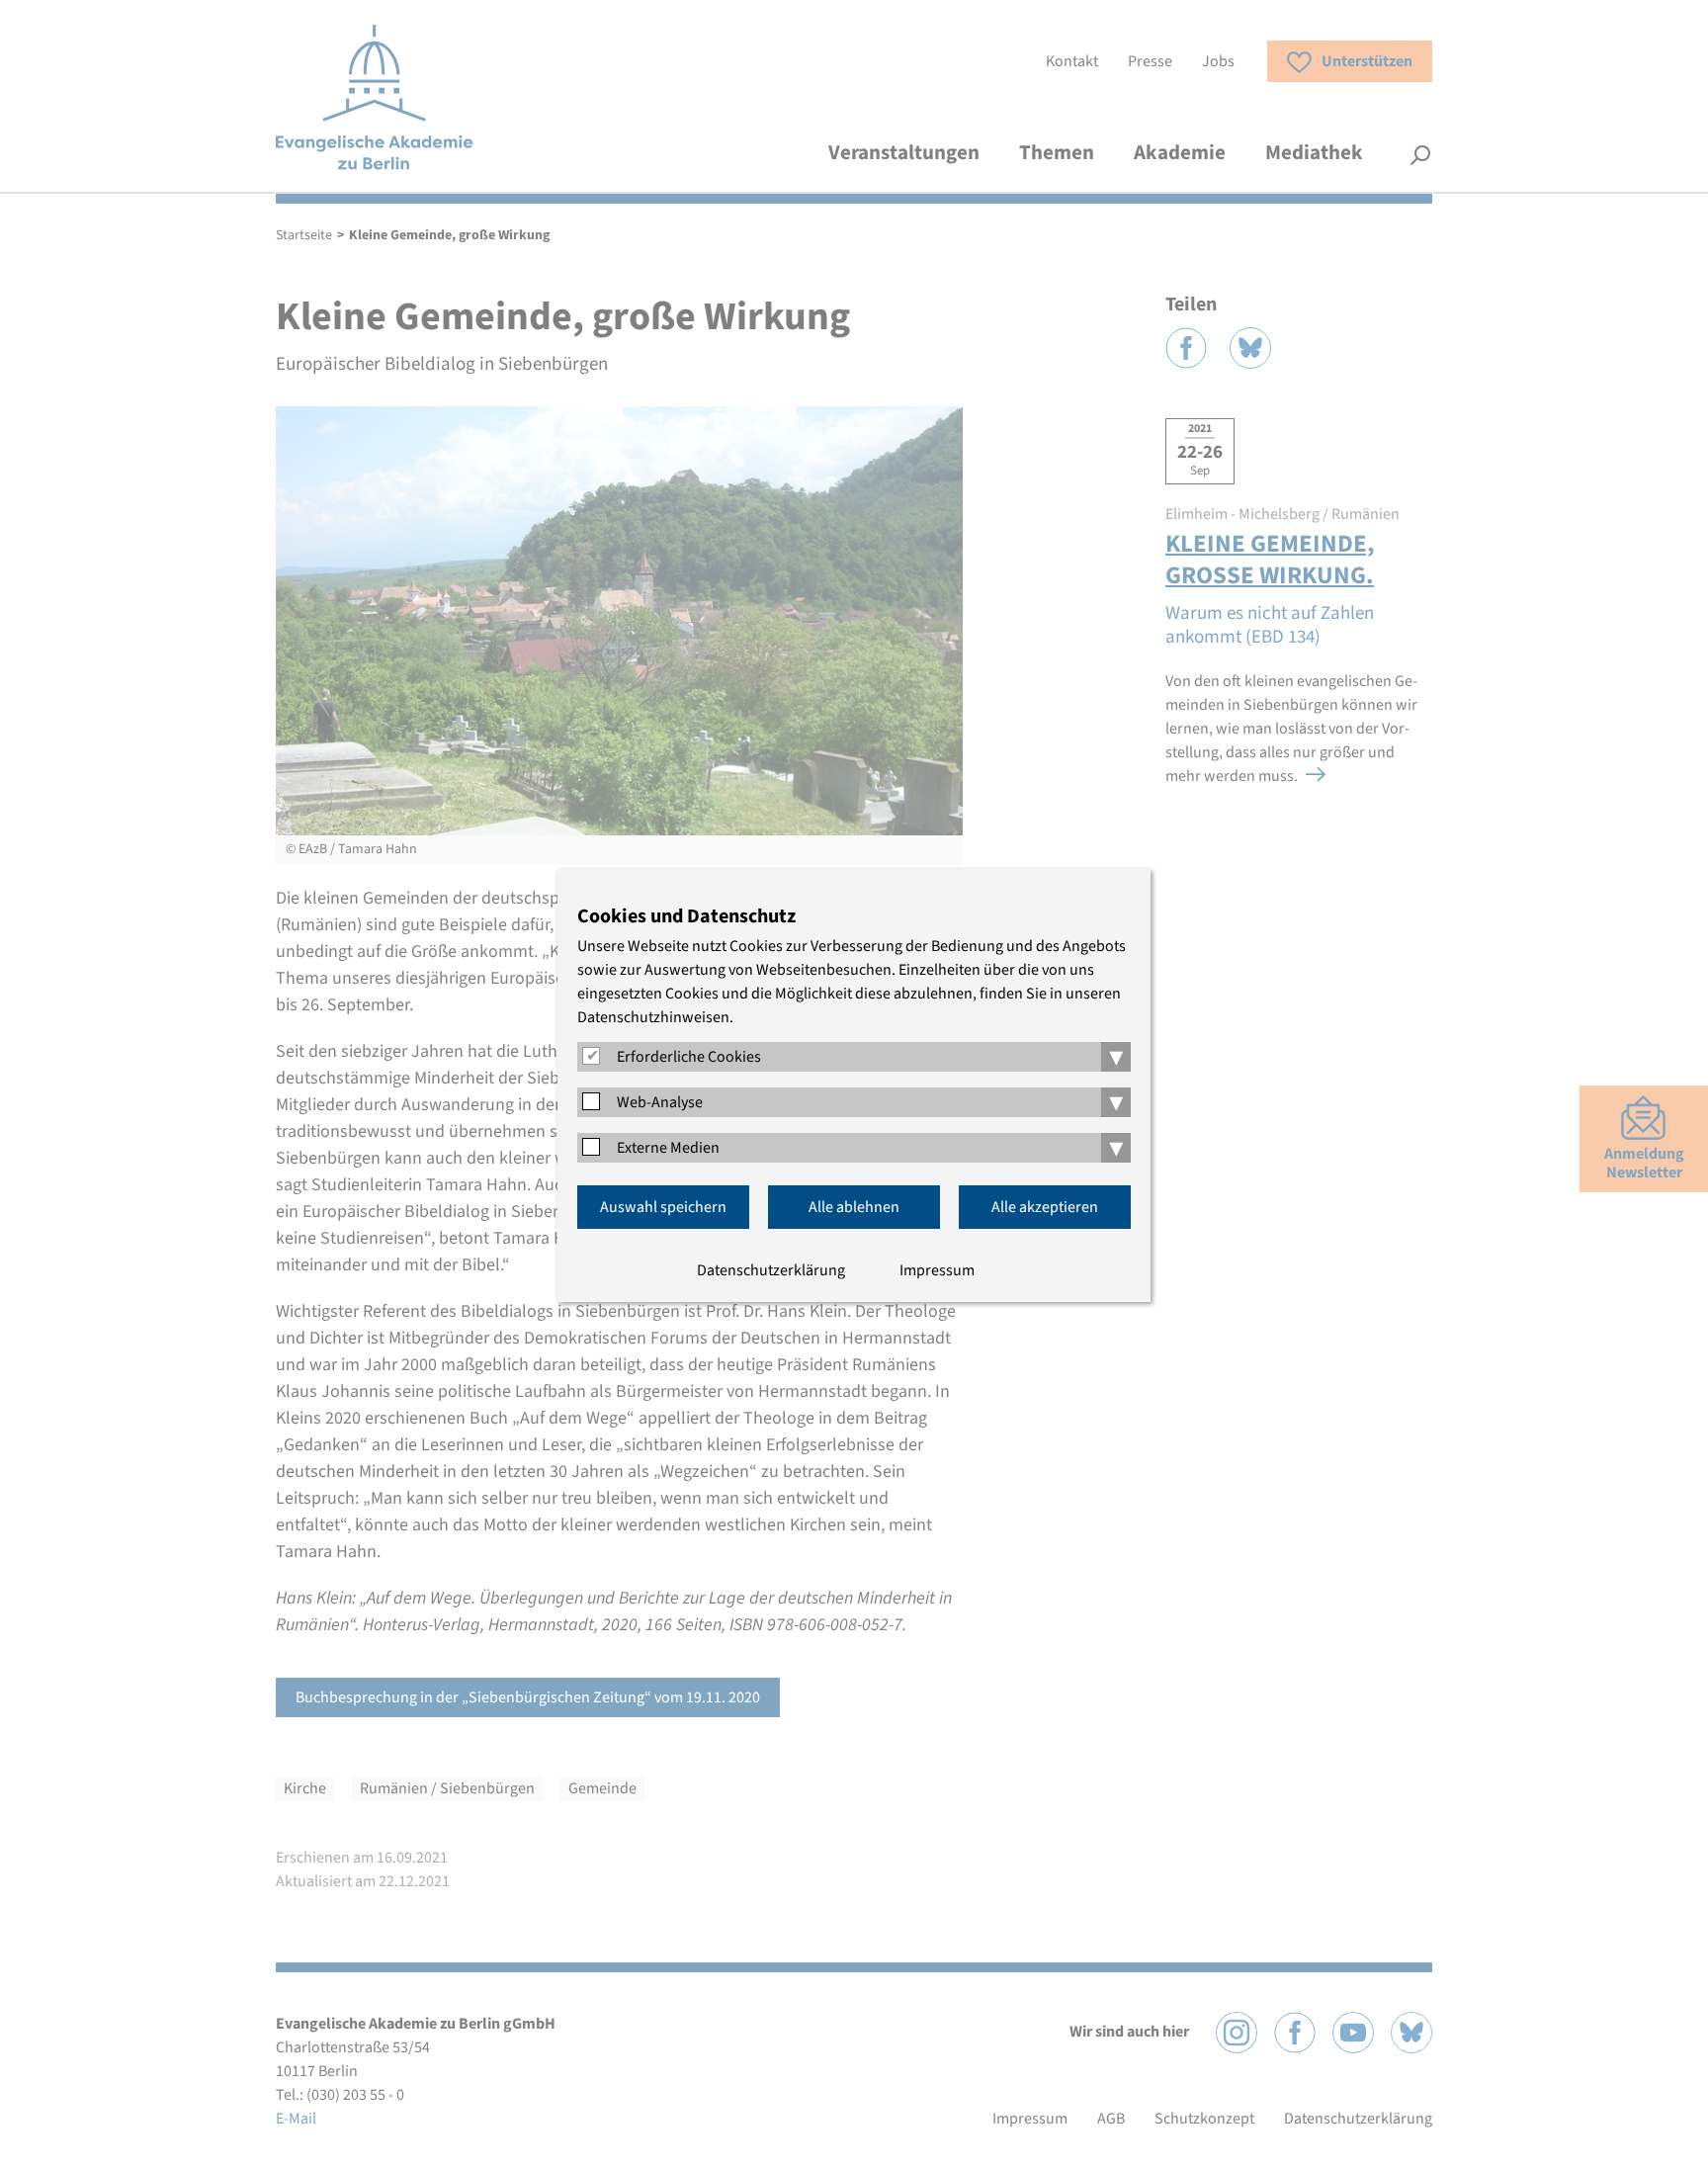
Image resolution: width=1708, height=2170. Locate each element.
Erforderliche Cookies (689, 1057)
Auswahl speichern (663, 1207)
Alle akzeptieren (1045, 1207)
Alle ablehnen (854, 1207)
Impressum (937, 1270)
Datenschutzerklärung (771, 1270)
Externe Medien (668, 1148)
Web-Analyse (660, 1102)
